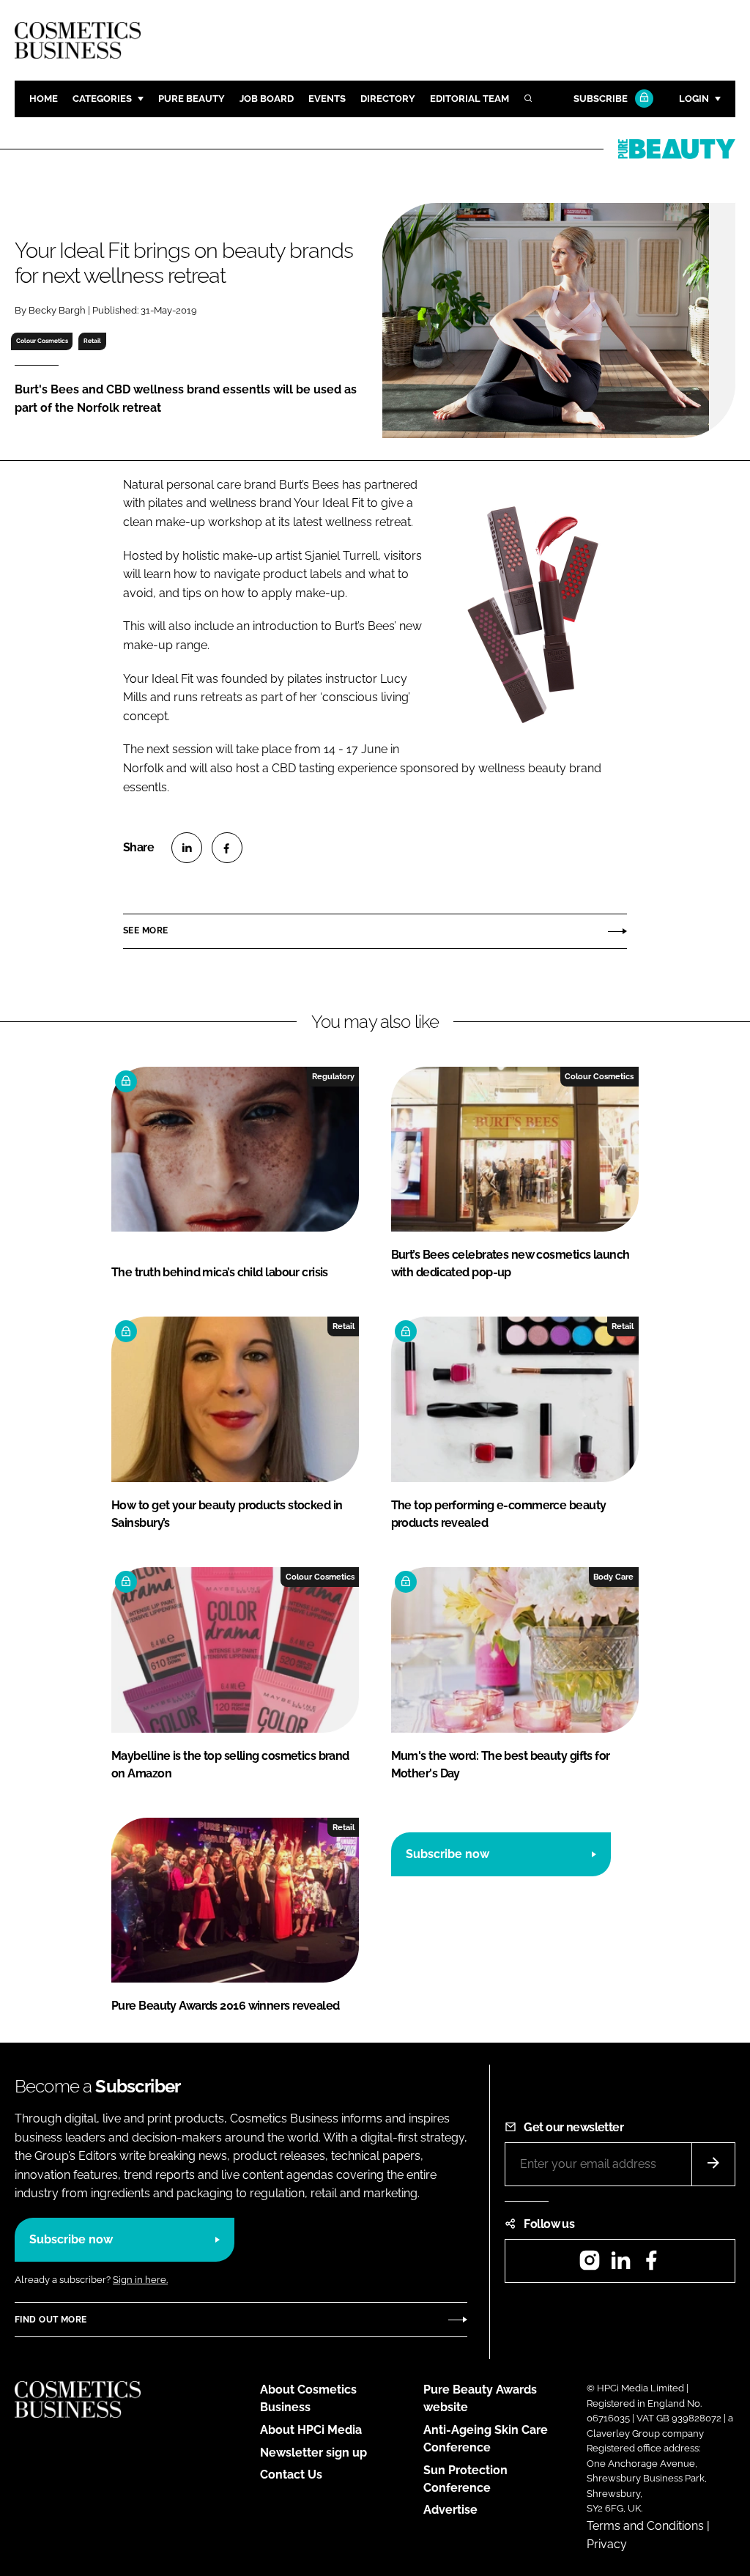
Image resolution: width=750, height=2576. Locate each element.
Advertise (450, 2510)
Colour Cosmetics (42, 341)
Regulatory (333, 1076)
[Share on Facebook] (227, 848)
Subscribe (601, 99)
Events (327, 99)
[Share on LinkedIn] (187, 848)
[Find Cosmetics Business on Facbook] (651, 2265)
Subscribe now (448, 1854)
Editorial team (469, 99)
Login (694, 99)
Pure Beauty (192, 99)
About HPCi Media (311, 2430)
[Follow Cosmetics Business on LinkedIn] (620, 2265)
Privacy (607, 2544)
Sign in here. (140, 2280)
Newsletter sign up (313, 2453)
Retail (92, 341)
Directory (388, 99)
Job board (267, 99)
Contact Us (291, 2475)
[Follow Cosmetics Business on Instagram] (590, 2265)
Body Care (613, 1577)
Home (44, 99)
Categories (102, 99)
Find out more (51, 2320)
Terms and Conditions (645, 2526)
